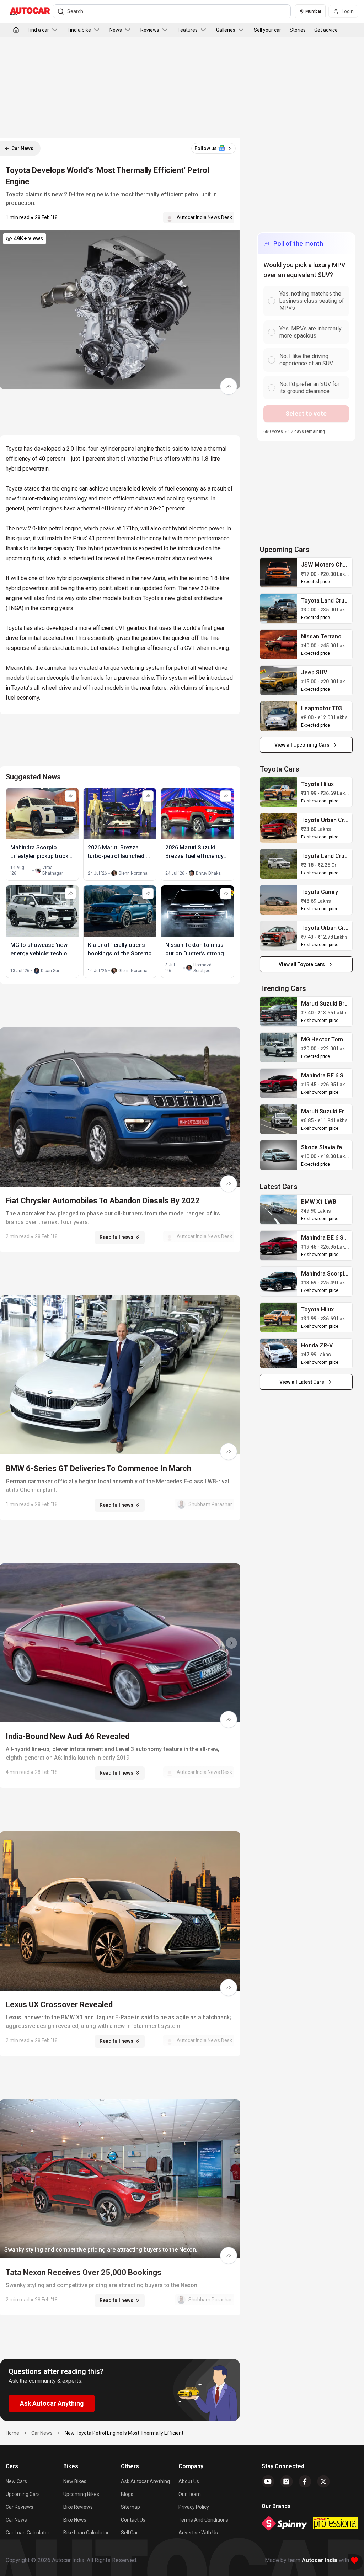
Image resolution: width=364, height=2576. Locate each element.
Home (12, 2433)
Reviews (150, 30)
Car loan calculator (28, 2533)
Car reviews (20, 2507)
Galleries (226, 30)
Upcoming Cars (23, 2494)
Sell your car (267, 30)
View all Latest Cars (302, 1382)
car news (42, 2433)
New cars (16, 2481)
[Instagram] (287, 2481)
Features (188, 30)
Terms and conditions (203, 2520)
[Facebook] (305, 2481)
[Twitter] (323, 2481)
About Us (189, 2481)
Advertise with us (198, 2533)
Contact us (133, 2520)
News (116, 30)
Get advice (326, 30)
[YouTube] (268, 2481)
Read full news (116, 1237)
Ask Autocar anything (145, 2481)
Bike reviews (78, 2507)
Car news (16, 2520)
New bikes (75, 2481)
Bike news (75, 2520)
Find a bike (79, 30)
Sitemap (130, 2507)
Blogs (127, 2494)
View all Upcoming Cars (302, 745)
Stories (298, 30)
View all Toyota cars (302, 964)
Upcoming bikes (81, 2494)
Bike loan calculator (86, 2533)
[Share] (229, 386)
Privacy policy (194, 2507)
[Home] (16, 30)
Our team (190, 2494)
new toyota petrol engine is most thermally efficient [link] (124, 2433)
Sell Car (129, 2533)
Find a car (38, 30)
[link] (279, 573)
